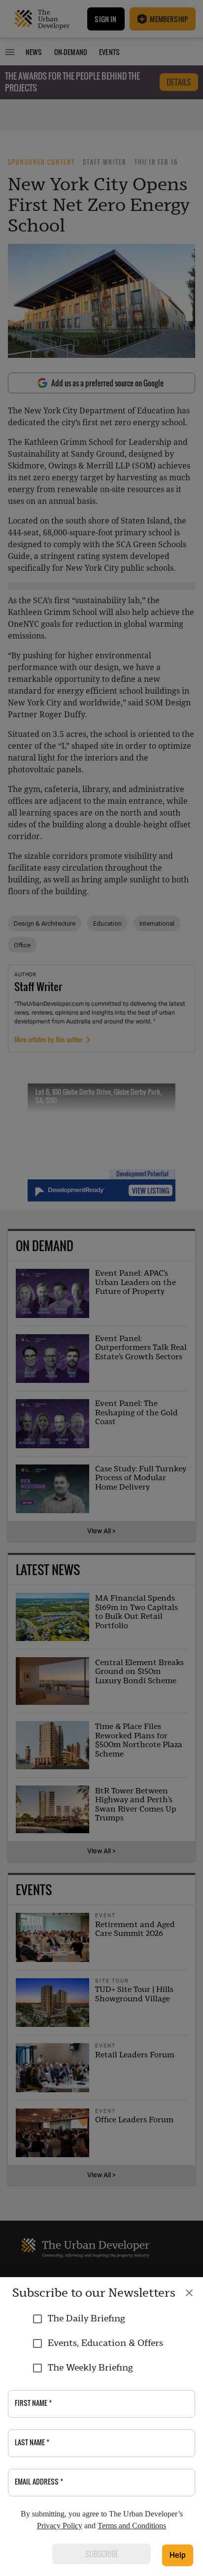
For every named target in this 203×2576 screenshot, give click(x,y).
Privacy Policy (60, 2526)
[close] (189, 2293)
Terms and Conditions (132, 2526)
